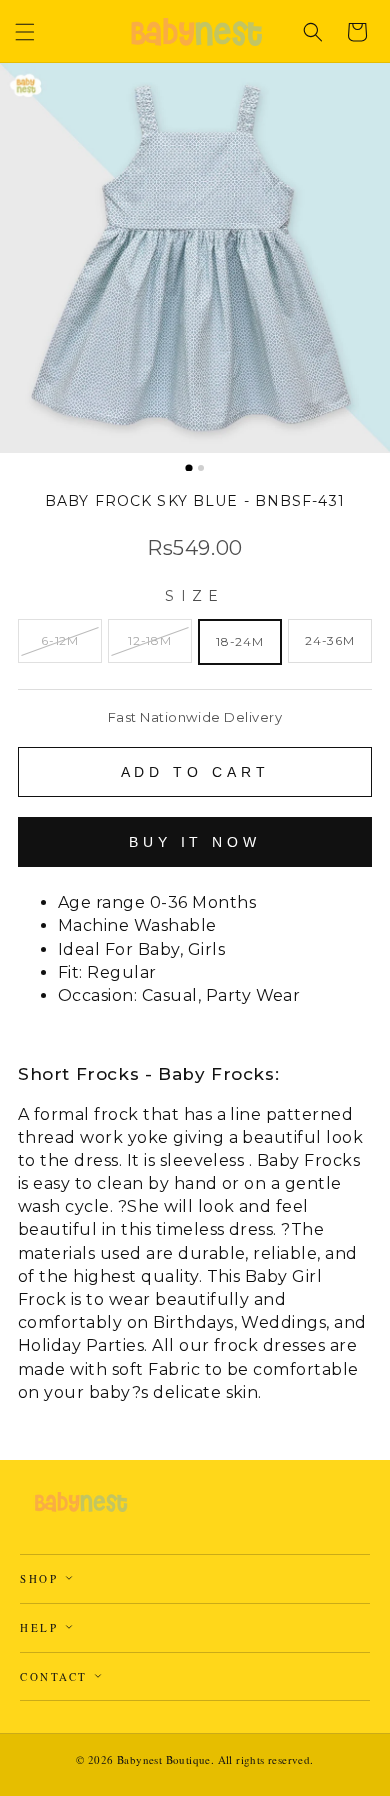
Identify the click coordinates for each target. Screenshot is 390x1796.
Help (42, 1627)
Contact (56, 1676)
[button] (25, 32)
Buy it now (195, 842)
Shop (42, 1578)
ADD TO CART (195, 772)
